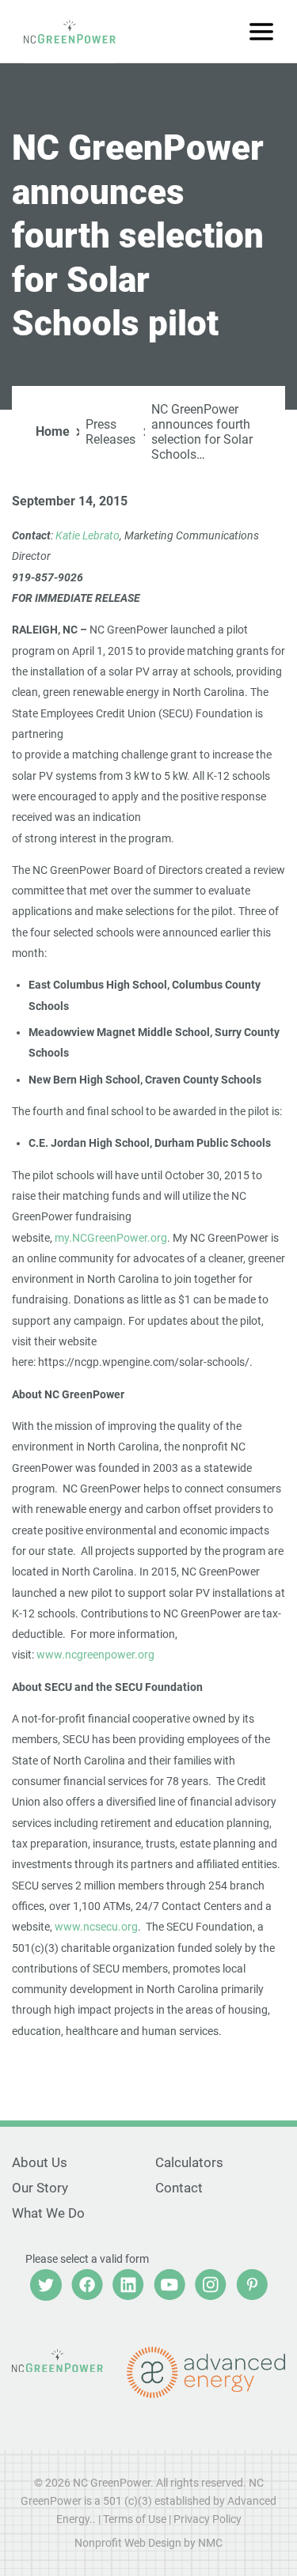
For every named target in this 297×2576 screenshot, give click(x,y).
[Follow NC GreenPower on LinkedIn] (128, 2285)
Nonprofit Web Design (128, 2543)
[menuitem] (77, 2163)
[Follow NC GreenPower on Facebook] (87, 2285)
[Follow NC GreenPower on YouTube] (169, 2285)
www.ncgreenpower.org (95, 1655)
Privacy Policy (208, 2519)
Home (53, 431)
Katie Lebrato (88, 535)
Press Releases (110, 432)
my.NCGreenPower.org (111, 1238)
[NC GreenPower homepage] (70, 32)
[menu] (261, 32)
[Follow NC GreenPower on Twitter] (46, 2285)
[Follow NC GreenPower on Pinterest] (252, 2285)
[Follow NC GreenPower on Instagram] (211, 2285)
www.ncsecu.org (96, 1927)
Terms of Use (135, 2519)
